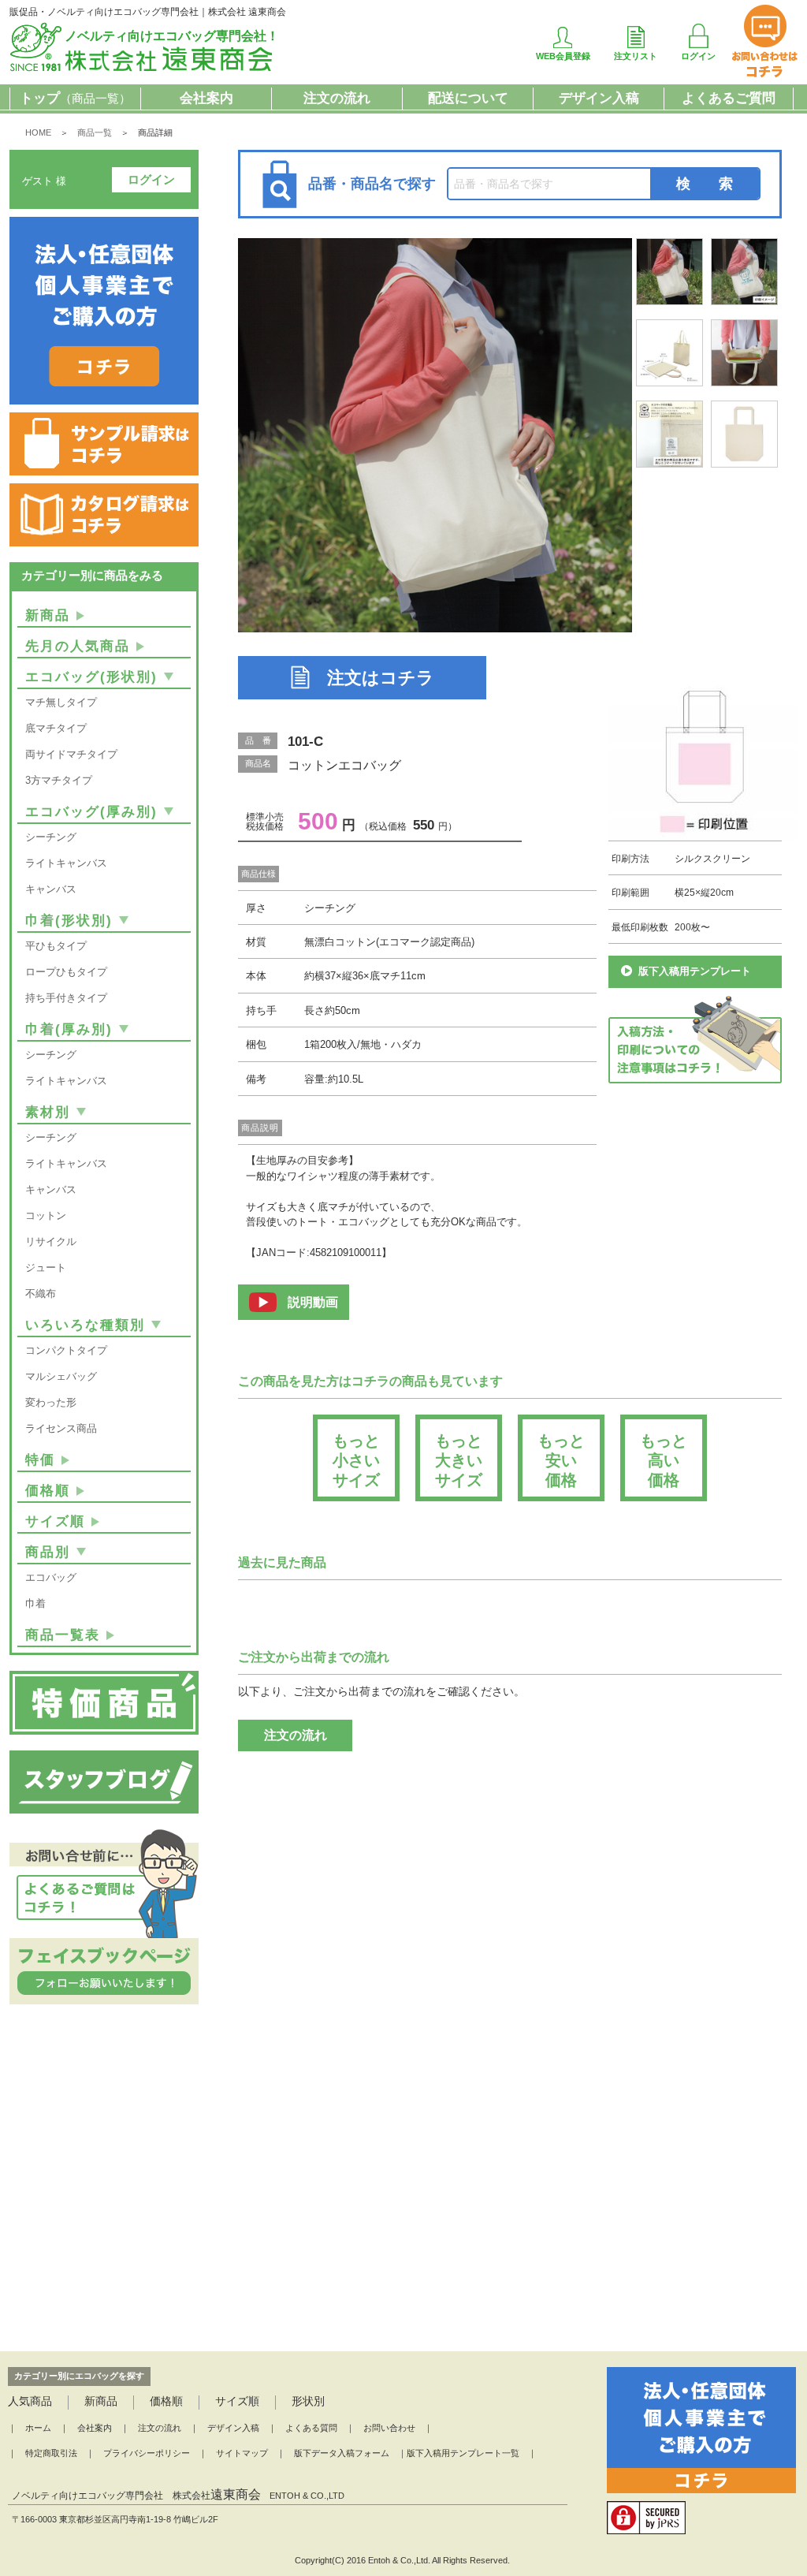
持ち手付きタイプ (66, 998)
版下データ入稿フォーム (342, 2453)
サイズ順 (55, 1521)
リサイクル (51, 1241)
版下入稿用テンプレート (695, 971)
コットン (46, 1215)
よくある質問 (311, 2428)
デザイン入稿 (599, 98)
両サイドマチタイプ (71, 754)
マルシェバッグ (61, 1376)
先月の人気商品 (78, 646)
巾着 (35, 1603)
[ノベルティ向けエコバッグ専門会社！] (142, 68)
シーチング (51, 837)
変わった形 (51, 1402)
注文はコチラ (381, 678)
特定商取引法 (51, 2453)
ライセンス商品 (61, 1428)
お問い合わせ (389, 2428)
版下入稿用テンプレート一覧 (463, 2453)
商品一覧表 (63, 1635)
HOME (38, 132)
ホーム (38, 2428)
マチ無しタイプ (61, 702)
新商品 (48, 615)
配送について (468, 98)
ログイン (151, 179)
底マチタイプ (56, 728)
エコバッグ (51, 1577)
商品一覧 (95, 132)
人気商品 (30, 2401)
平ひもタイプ (56, 946)
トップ (75, 98)
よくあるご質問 (729, 98)
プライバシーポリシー (147, 2453)
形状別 (308, 2401)
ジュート (46, 1267)
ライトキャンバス (66, 863)
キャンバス (51, 889)
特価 (40, 1460)
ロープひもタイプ (66, 972)
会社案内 (206, 98)
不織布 (41, 1294)
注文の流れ (337, 98)
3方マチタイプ (59, 780)
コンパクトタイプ (66, 1350)
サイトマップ (242, 2453)
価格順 (48, 1491)
